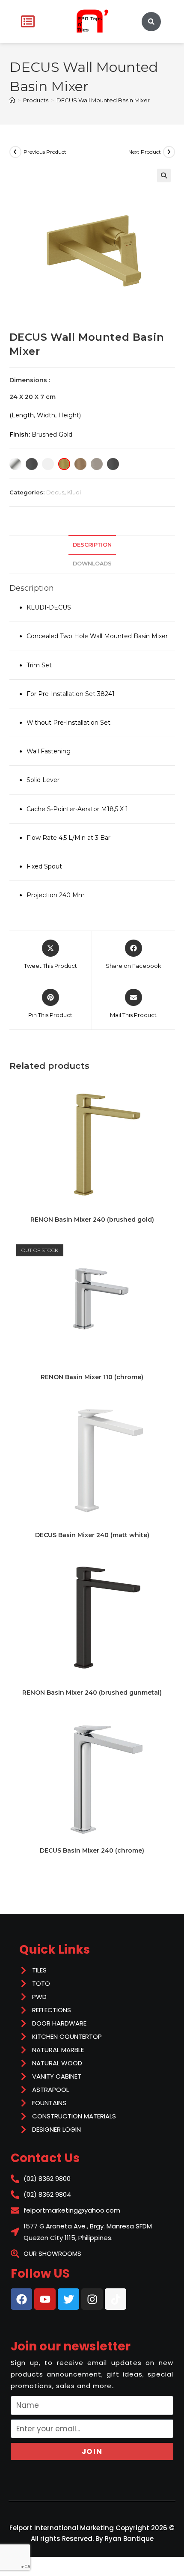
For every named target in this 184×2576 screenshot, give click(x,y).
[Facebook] (21, 2299)
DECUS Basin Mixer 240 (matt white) (92, 1535)
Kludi (74, 492)
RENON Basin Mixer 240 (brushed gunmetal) (92, 1693)
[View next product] (169, 152)
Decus (55, 492)
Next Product (145, 152)
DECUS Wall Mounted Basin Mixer (103, 100)
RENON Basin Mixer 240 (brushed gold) (92, 1220)
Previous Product (45, 152)
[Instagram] (92, 2299)
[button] (164, 176)
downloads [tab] (92, 564)
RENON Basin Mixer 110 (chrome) (92, 1377)
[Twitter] (68, 2299)
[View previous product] (15, 152)
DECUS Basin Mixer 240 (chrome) (92, 1850)
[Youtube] (45, 2299)
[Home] (12, 100)
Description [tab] (92, 545)
